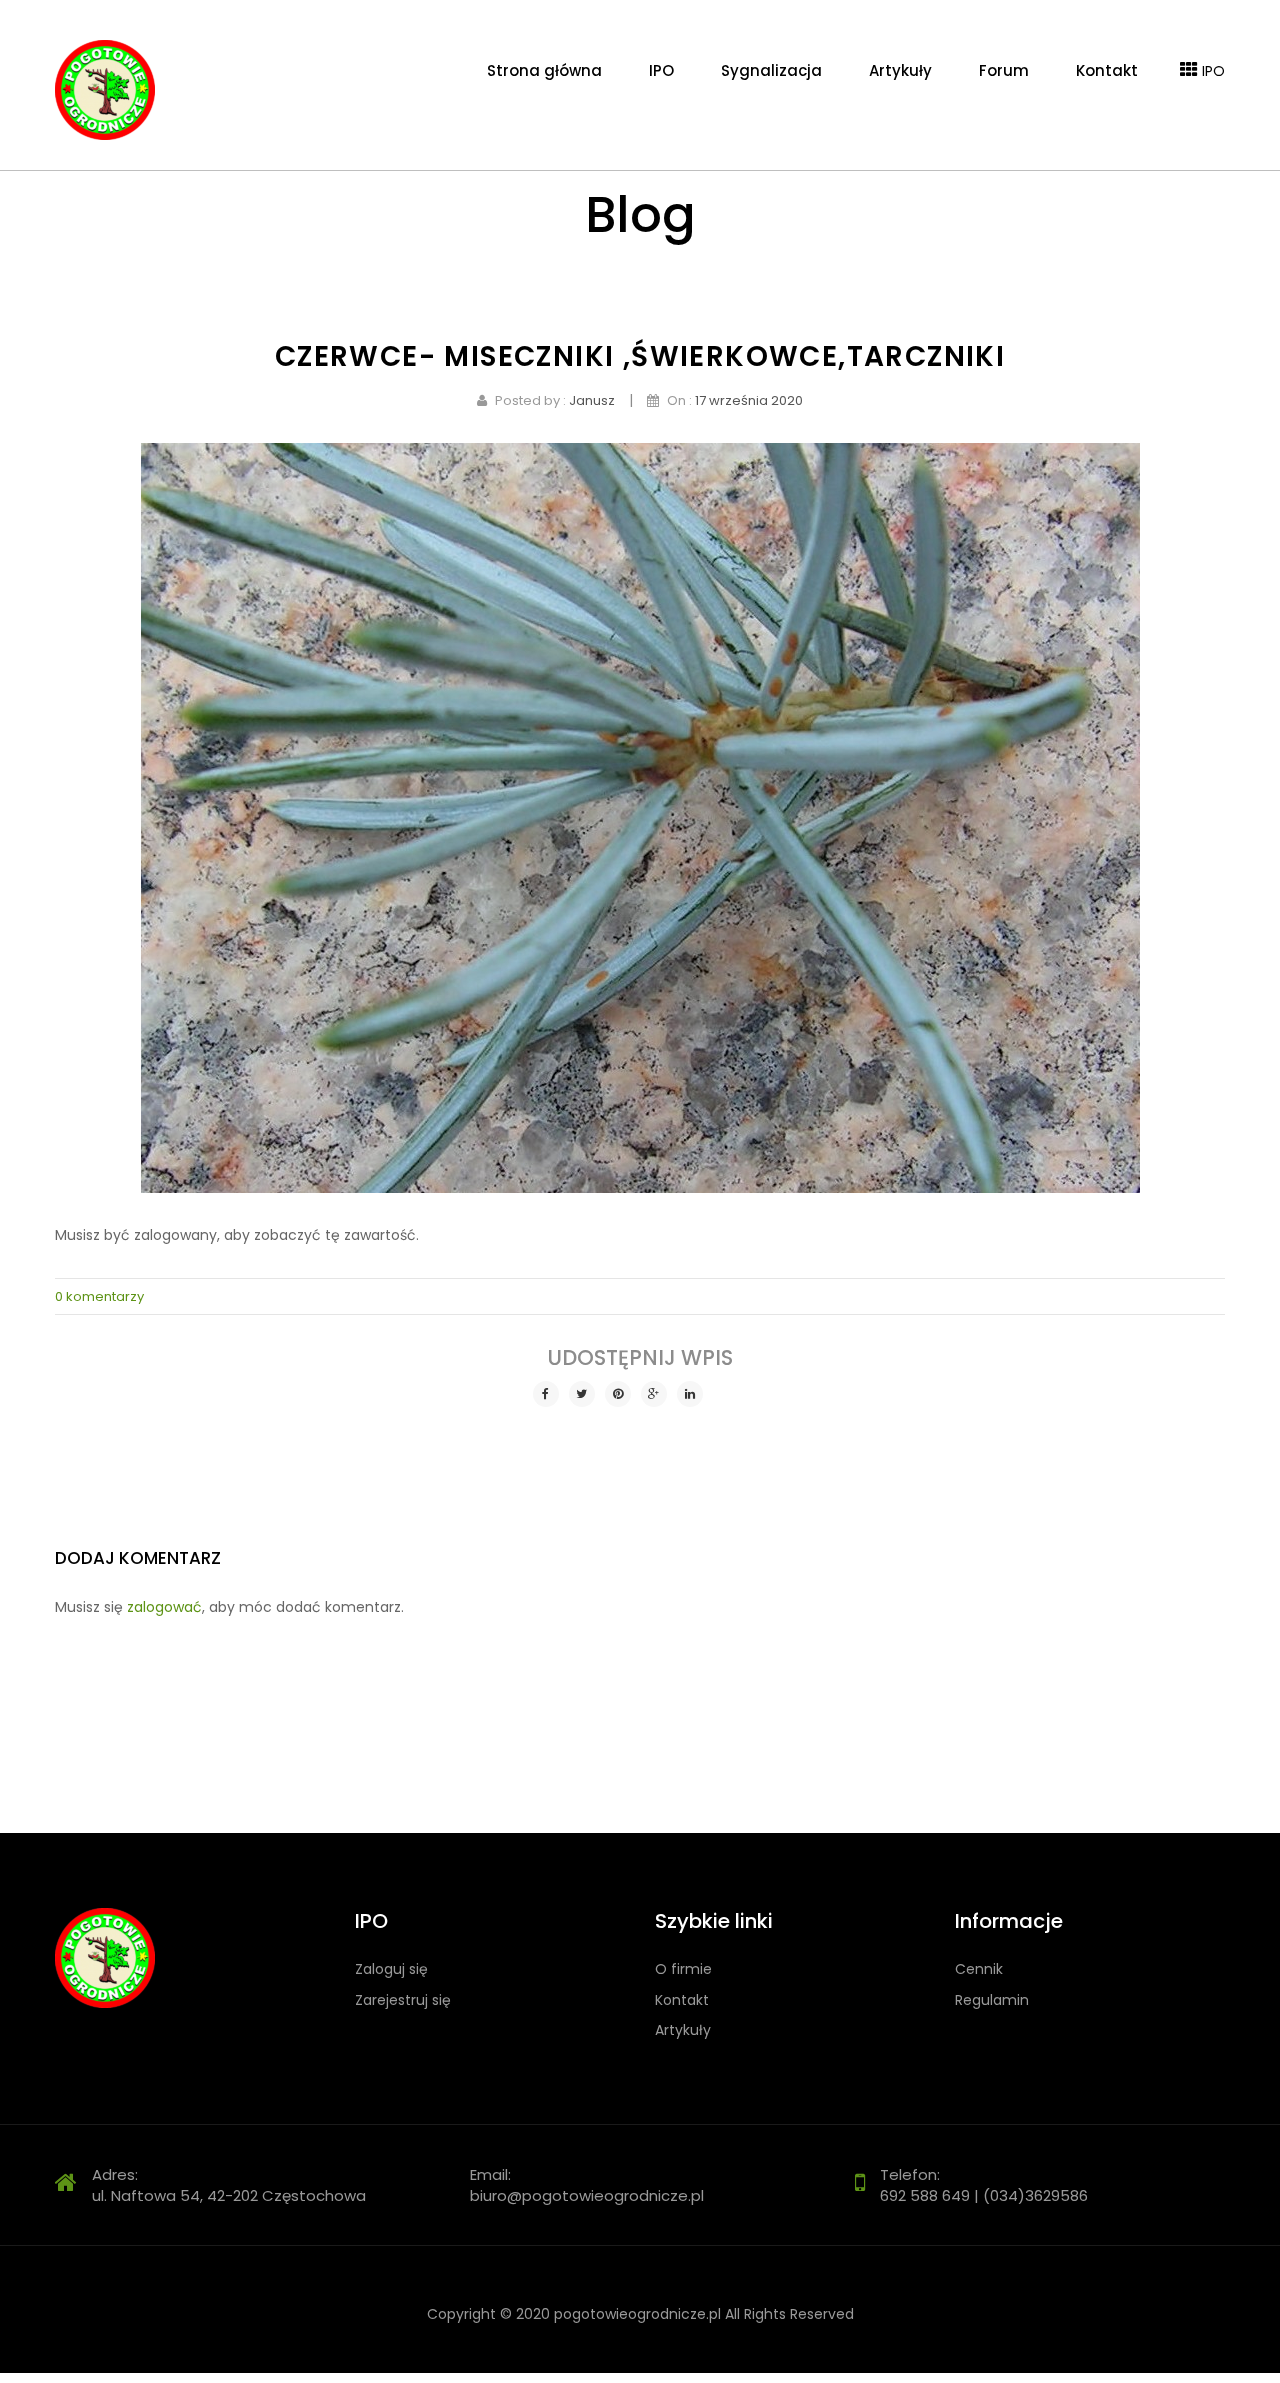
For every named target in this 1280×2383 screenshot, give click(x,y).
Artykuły (683, 2030)
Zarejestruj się (403, 2000)
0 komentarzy (99, 1296)
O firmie (683, 1969)
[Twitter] (582, 1394)
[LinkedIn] (690, 1394)
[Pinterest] (618, 1394)
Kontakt (682, 2000)
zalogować (164, 1607)
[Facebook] (546, 1394)
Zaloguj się (391, 1969)
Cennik (979, 1969)
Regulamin (992, 2000)
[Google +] (654, 1394)
